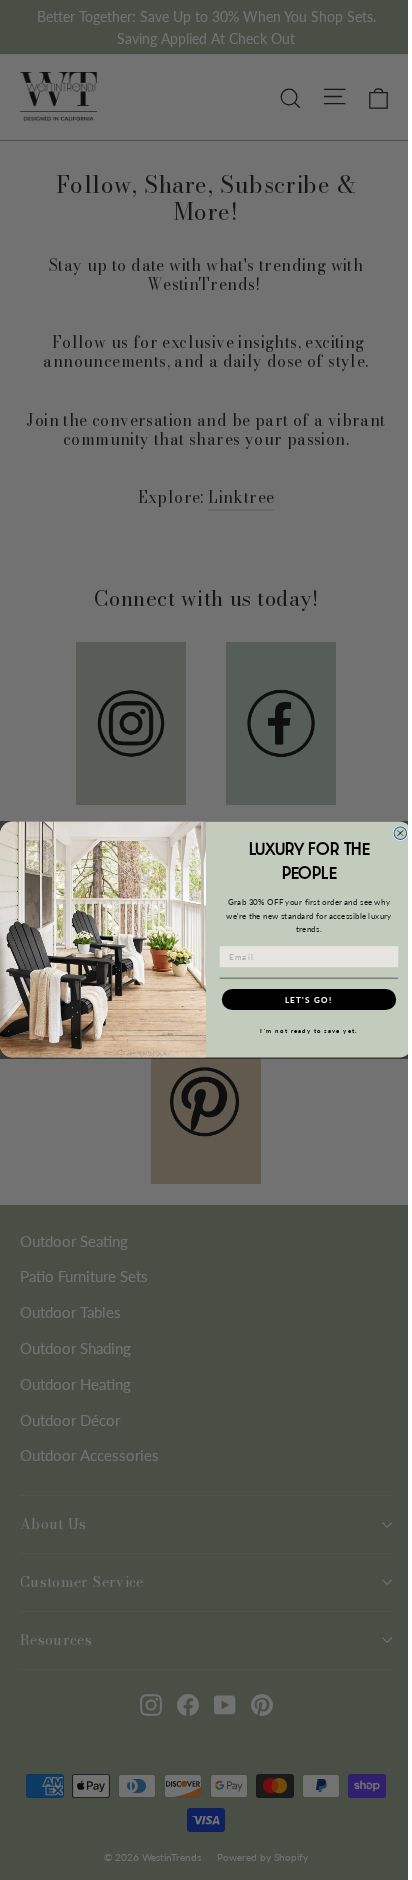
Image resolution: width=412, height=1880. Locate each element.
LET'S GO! (309, 1000)
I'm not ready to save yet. (308, 1031)
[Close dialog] (400, 833)
